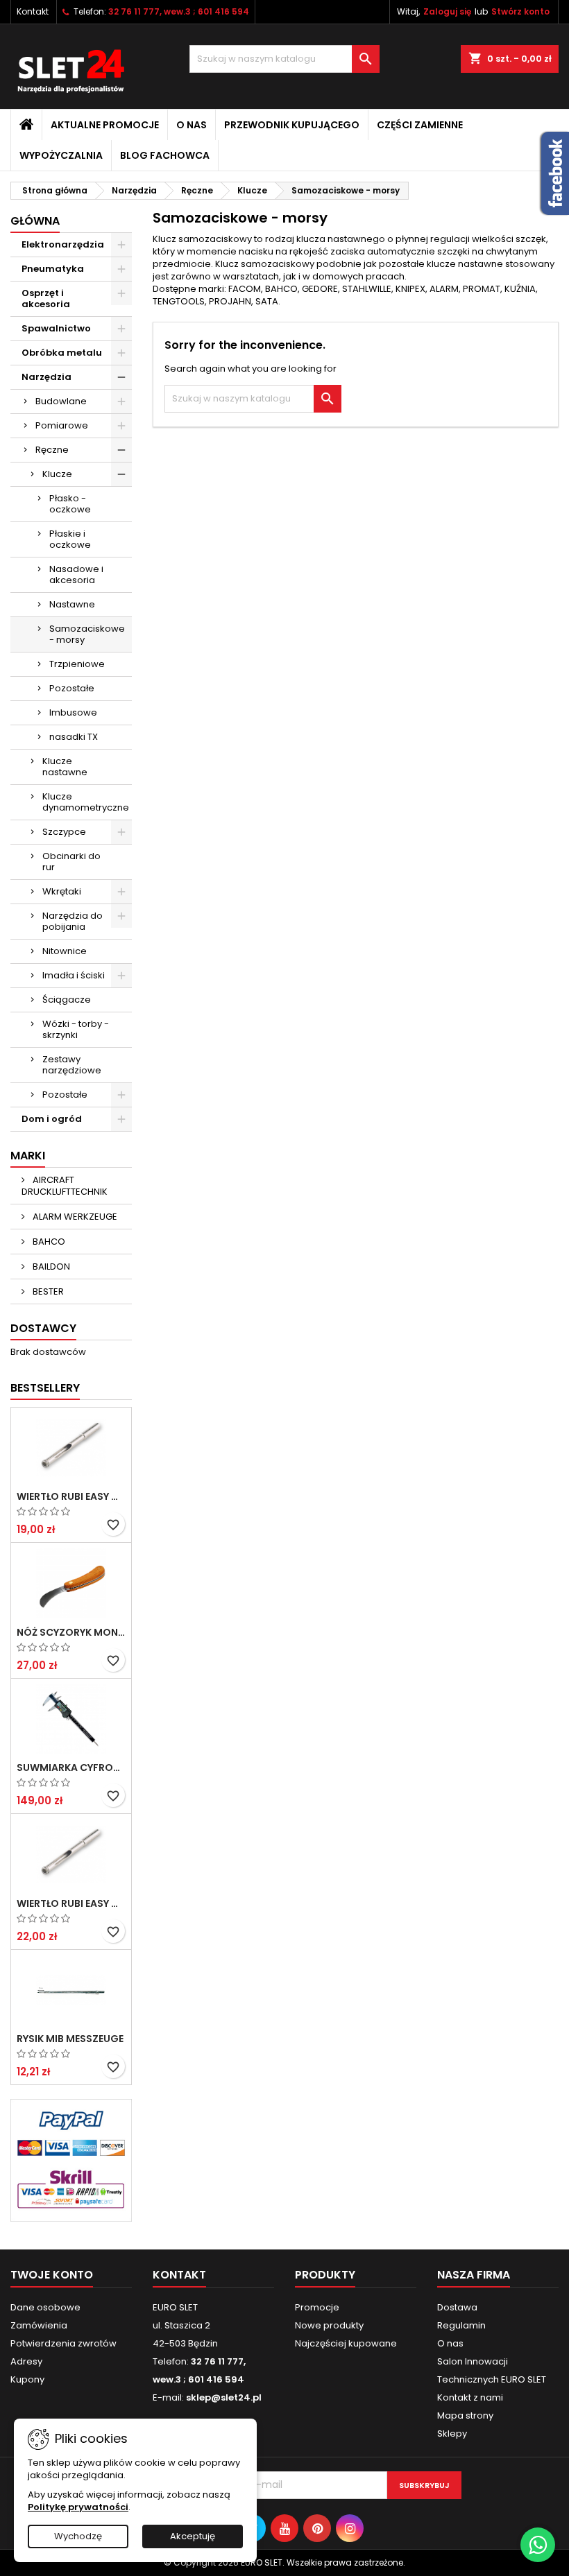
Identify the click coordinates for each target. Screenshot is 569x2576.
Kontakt (33, 11)
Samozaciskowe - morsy (87, 634)
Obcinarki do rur (71, 862)
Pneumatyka (53, 269)
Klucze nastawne (65, 767)
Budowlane (61, 401)
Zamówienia (39, 2325)
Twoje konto (52, 2275)
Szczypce (64, 832)
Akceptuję (193, 2536)
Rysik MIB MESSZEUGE (70, 2039)
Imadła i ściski (74, 975)
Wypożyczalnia (61, 155)
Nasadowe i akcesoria (76, 574)
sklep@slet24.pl (224, 2397)
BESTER (47, 1291)
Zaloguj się (447, 11)
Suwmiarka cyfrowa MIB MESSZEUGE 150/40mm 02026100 (71, 1767)
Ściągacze (67, 1000)
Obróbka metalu (62, 353)
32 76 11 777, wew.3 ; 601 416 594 (179, 11)
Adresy (26, 2361)
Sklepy (452, 2434)
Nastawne (72, 604)
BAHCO (48, 1242)
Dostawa (457, 2307)
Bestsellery (45, 1388)
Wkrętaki (62, 891)
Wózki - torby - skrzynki (76, 1029)
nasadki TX (74, 737)
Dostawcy (43, 1328)
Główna (35, 221)
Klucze (57, 474)
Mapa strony (465, 2415)
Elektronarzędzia (63, 244)
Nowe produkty (329, 2325)
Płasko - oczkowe (70, 504)
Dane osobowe (45, 2307)
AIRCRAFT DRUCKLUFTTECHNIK (65, 1186)
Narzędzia (46, 377)
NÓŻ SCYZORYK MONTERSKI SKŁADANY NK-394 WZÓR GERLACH (71, 1632)
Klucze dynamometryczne (86, 802)
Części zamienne (420, 125)
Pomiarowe (62, 425)
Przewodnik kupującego (292, 125)
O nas (192, 125)
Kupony (27, 2379)
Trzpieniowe (77, 664)
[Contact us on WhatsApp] (538, 2545)
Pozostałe (72, 688)
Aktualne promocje (105, 125)
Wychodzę (78, 2536)
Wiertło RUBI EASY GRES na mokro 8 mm (71, 1903)
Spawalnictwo (56, 328)
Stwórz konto (520, 11)
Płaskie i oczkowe (70, 539)
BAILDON (50, 1267)
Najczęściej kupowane (346, 2343)
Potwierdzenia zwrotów (63, 2343)
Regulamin (461, 2325)
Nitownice (65, 951)
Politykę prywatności (78, 2507)
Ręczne (52, 450)
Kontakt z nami (470, 2397)
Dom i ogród (52, 1119)
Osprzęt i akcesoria (46, 299)
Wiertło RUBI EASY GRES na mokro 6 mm (71, 1496)
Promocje (317, 2307)
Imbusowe (73, 712)
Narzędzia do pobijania (73, 921)
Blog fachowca (165, 155)
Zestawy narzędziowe (72, 1065)
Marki (28, 1156)
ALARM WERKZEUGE (74, 1217)
